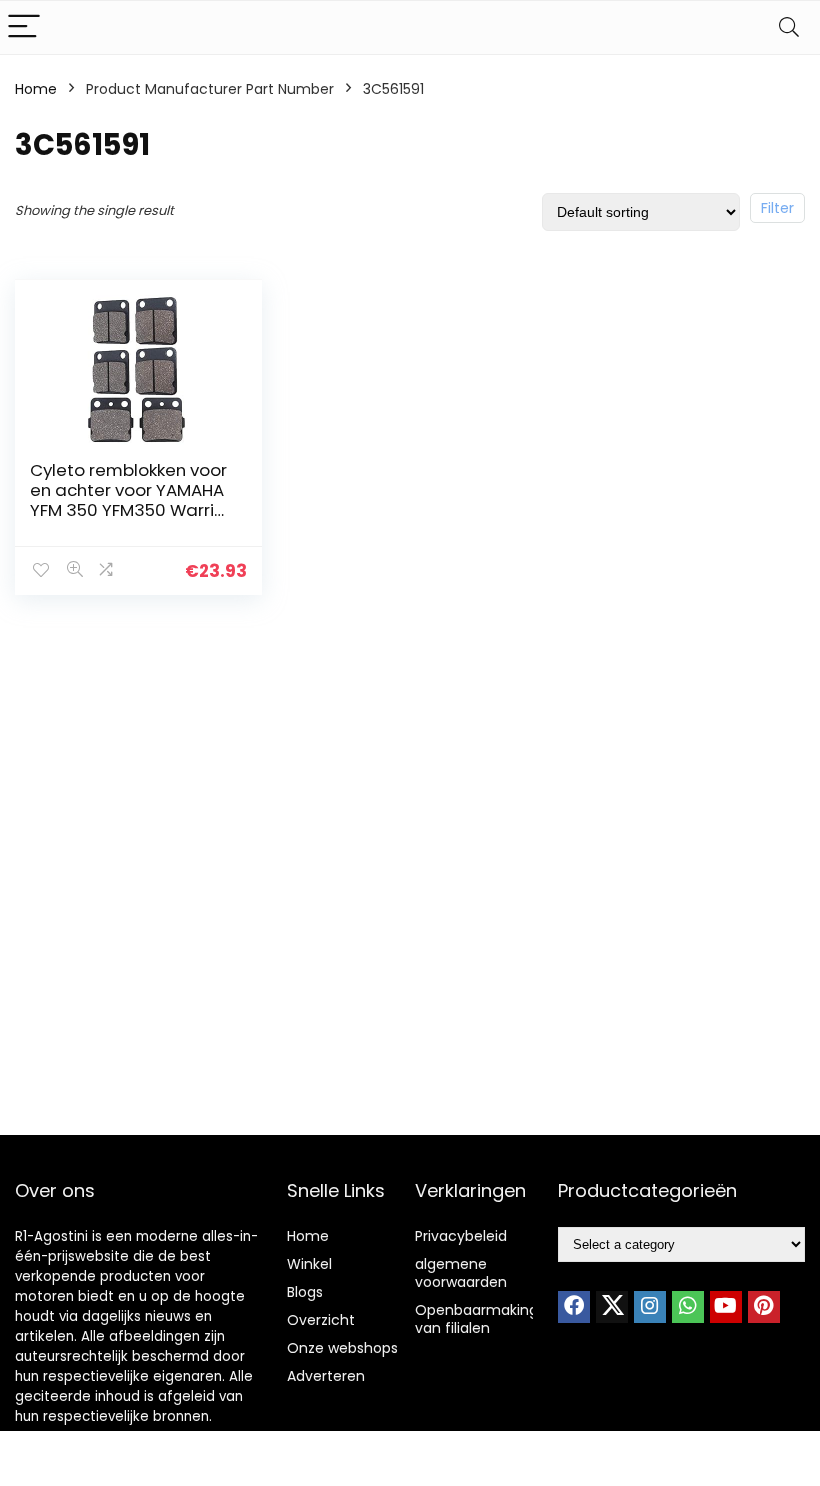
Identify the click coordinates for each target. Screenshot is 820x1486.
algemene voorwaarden (461, 1273)
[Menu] (24, 27)
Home (36, 89)
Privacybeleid (461, 1236)
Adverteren (326, 1376)
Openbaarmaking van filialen (476, 1319)
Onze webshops (342, 1348)
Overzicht (321, 1320)
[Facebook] (574, 1307)
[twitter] (612, 1307)
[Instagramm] (650, 1307)
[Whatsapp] (688, 1307)
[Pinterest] (764, 1307)
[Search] (789, 27)
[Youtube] (726, 1307)
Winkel (309, 1264)
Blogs (305, 1292)
